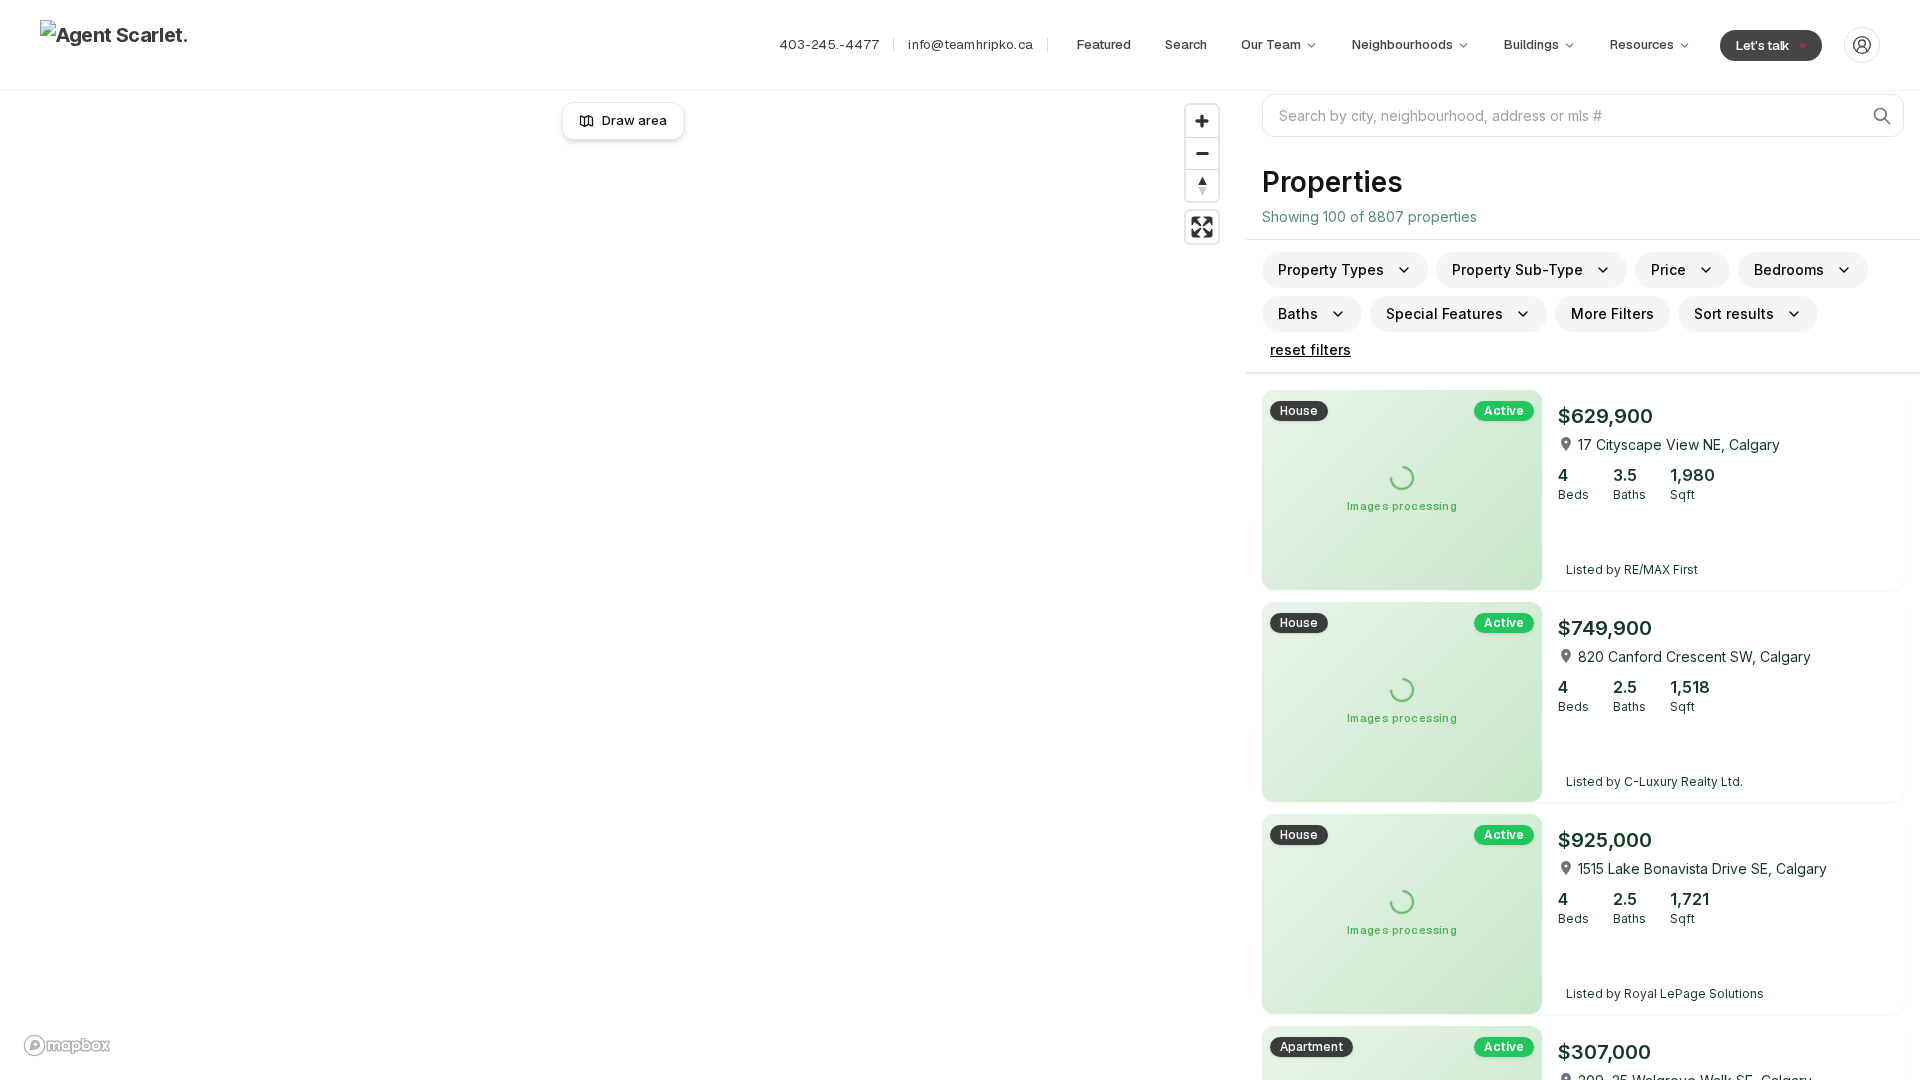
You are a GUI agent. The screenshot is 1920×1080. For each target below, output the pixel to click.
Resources (1642, 44)
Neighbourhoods (1402, 44)
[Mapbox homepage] (67, 1045)
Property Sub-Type (1517, 269)
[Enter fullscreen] (1202, 227)
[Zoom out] (1202, 153)
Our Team (1271, 44)
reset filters (1310, 349)
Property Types (1331, 269)
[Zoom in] (1202, 121)
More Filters (1612, 313)
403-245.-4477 (829, 44)
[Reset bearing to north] (1202, 185)
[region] (623, 580)
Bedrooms (1789, 269)
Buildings (1531, 44)
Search (1186, 44)
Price (1668, 269)
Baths (1298, 313)
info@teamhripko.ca (970, 44)
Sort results (1734, 313)
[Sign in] (1862, 45)
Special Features (1444, 313)
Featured (1104, 44)
